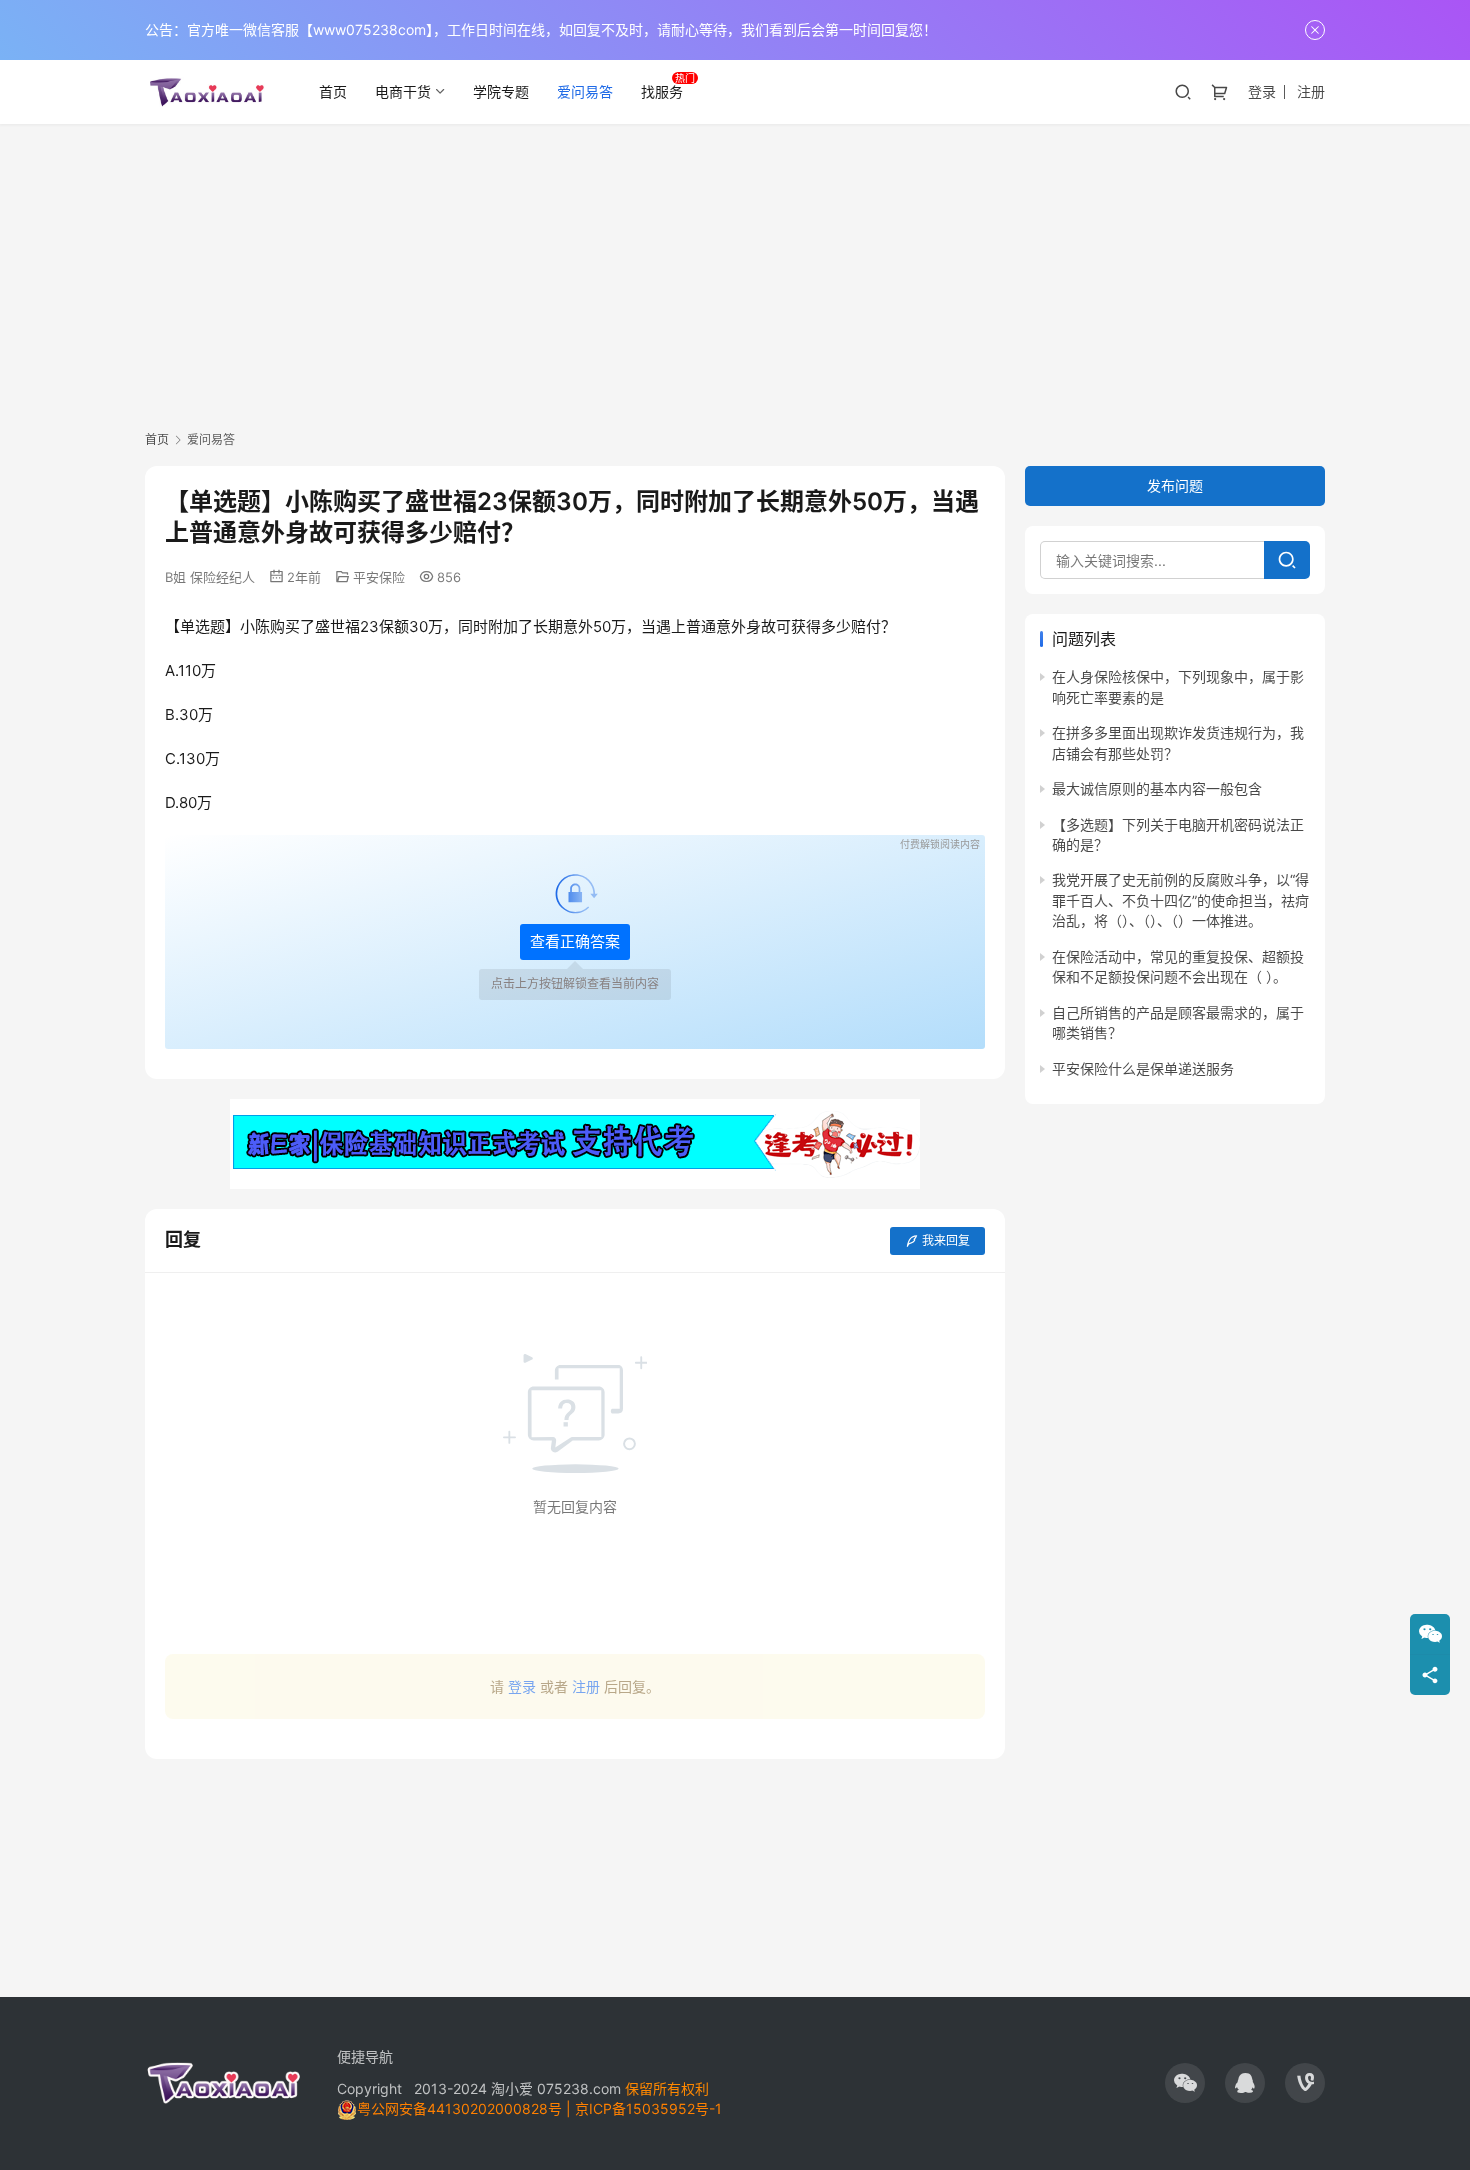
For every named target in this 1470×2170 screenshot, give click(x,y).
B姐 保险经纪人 (210, 577)
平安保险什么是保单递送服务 (1143, 1067)
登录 (1262, 91)
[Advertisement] (735, 274)
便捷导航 (365, 2056)
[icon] (1185, 2083)
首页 (333, 91)
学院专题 (501, 91)
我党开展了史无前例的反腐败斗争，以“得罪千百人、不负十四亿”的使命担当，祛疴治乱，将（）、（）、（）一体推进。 (1180, 900)
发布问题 (1175, 485)
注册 (1311, 91)
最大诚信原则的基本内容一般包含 (1157, 788)
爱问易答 (585, 91)
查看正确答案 (575, 941)
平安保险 (379, 577)
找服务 (662, 91)
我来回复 (946, 1240)
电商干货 (403, 91)
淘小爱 (512, 2088)
